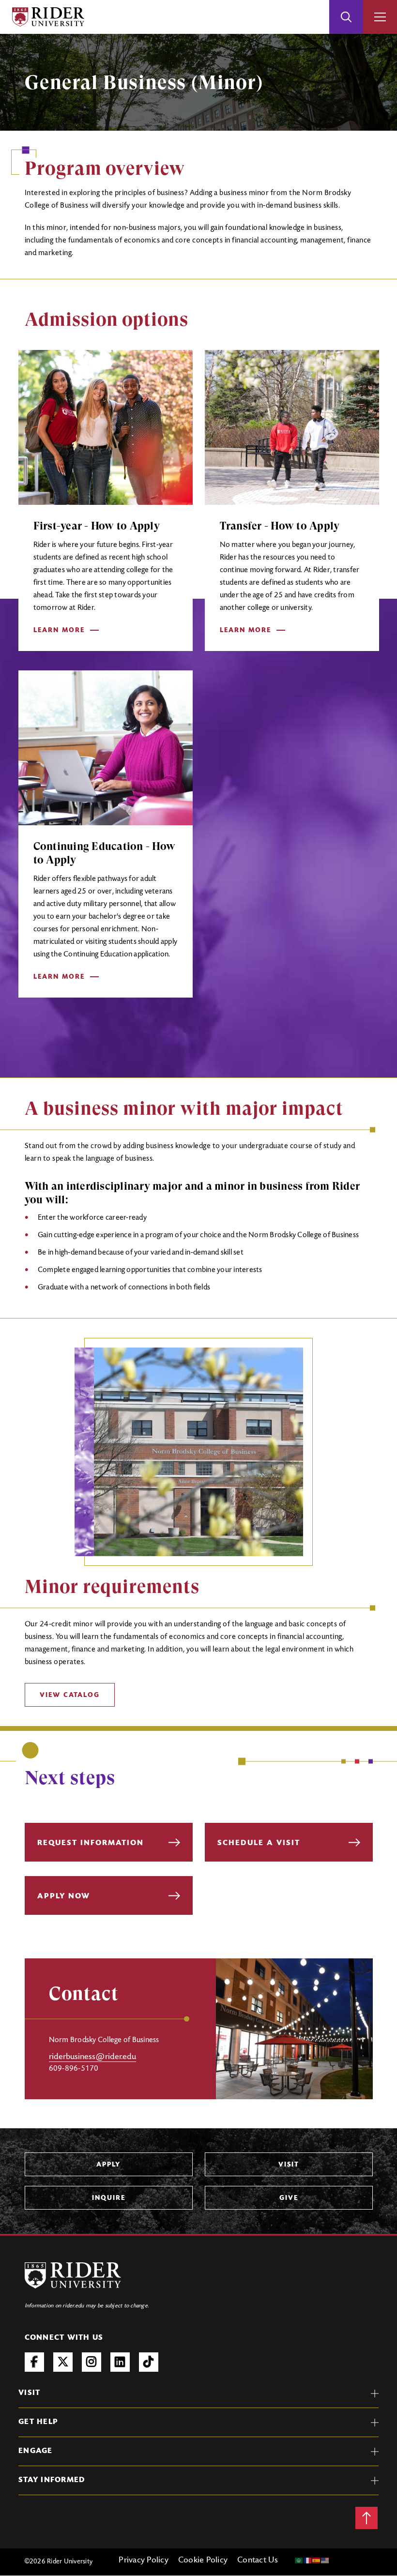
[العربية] (299, 2561)
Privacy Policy (144, 2561)
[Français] (308, 2561)
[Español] (317, 2561)
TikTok (149, 2362)
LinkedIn (120, 2362)
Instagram (92, 2362)
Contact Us (258, 2561)
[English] (325, 2561)
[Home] (48, 17)
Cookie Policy (203, 2561)
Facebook (34, 2362)
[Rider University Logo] (73, 2275)
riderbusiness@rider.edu (92, 2057)
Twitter (63, 2362)
